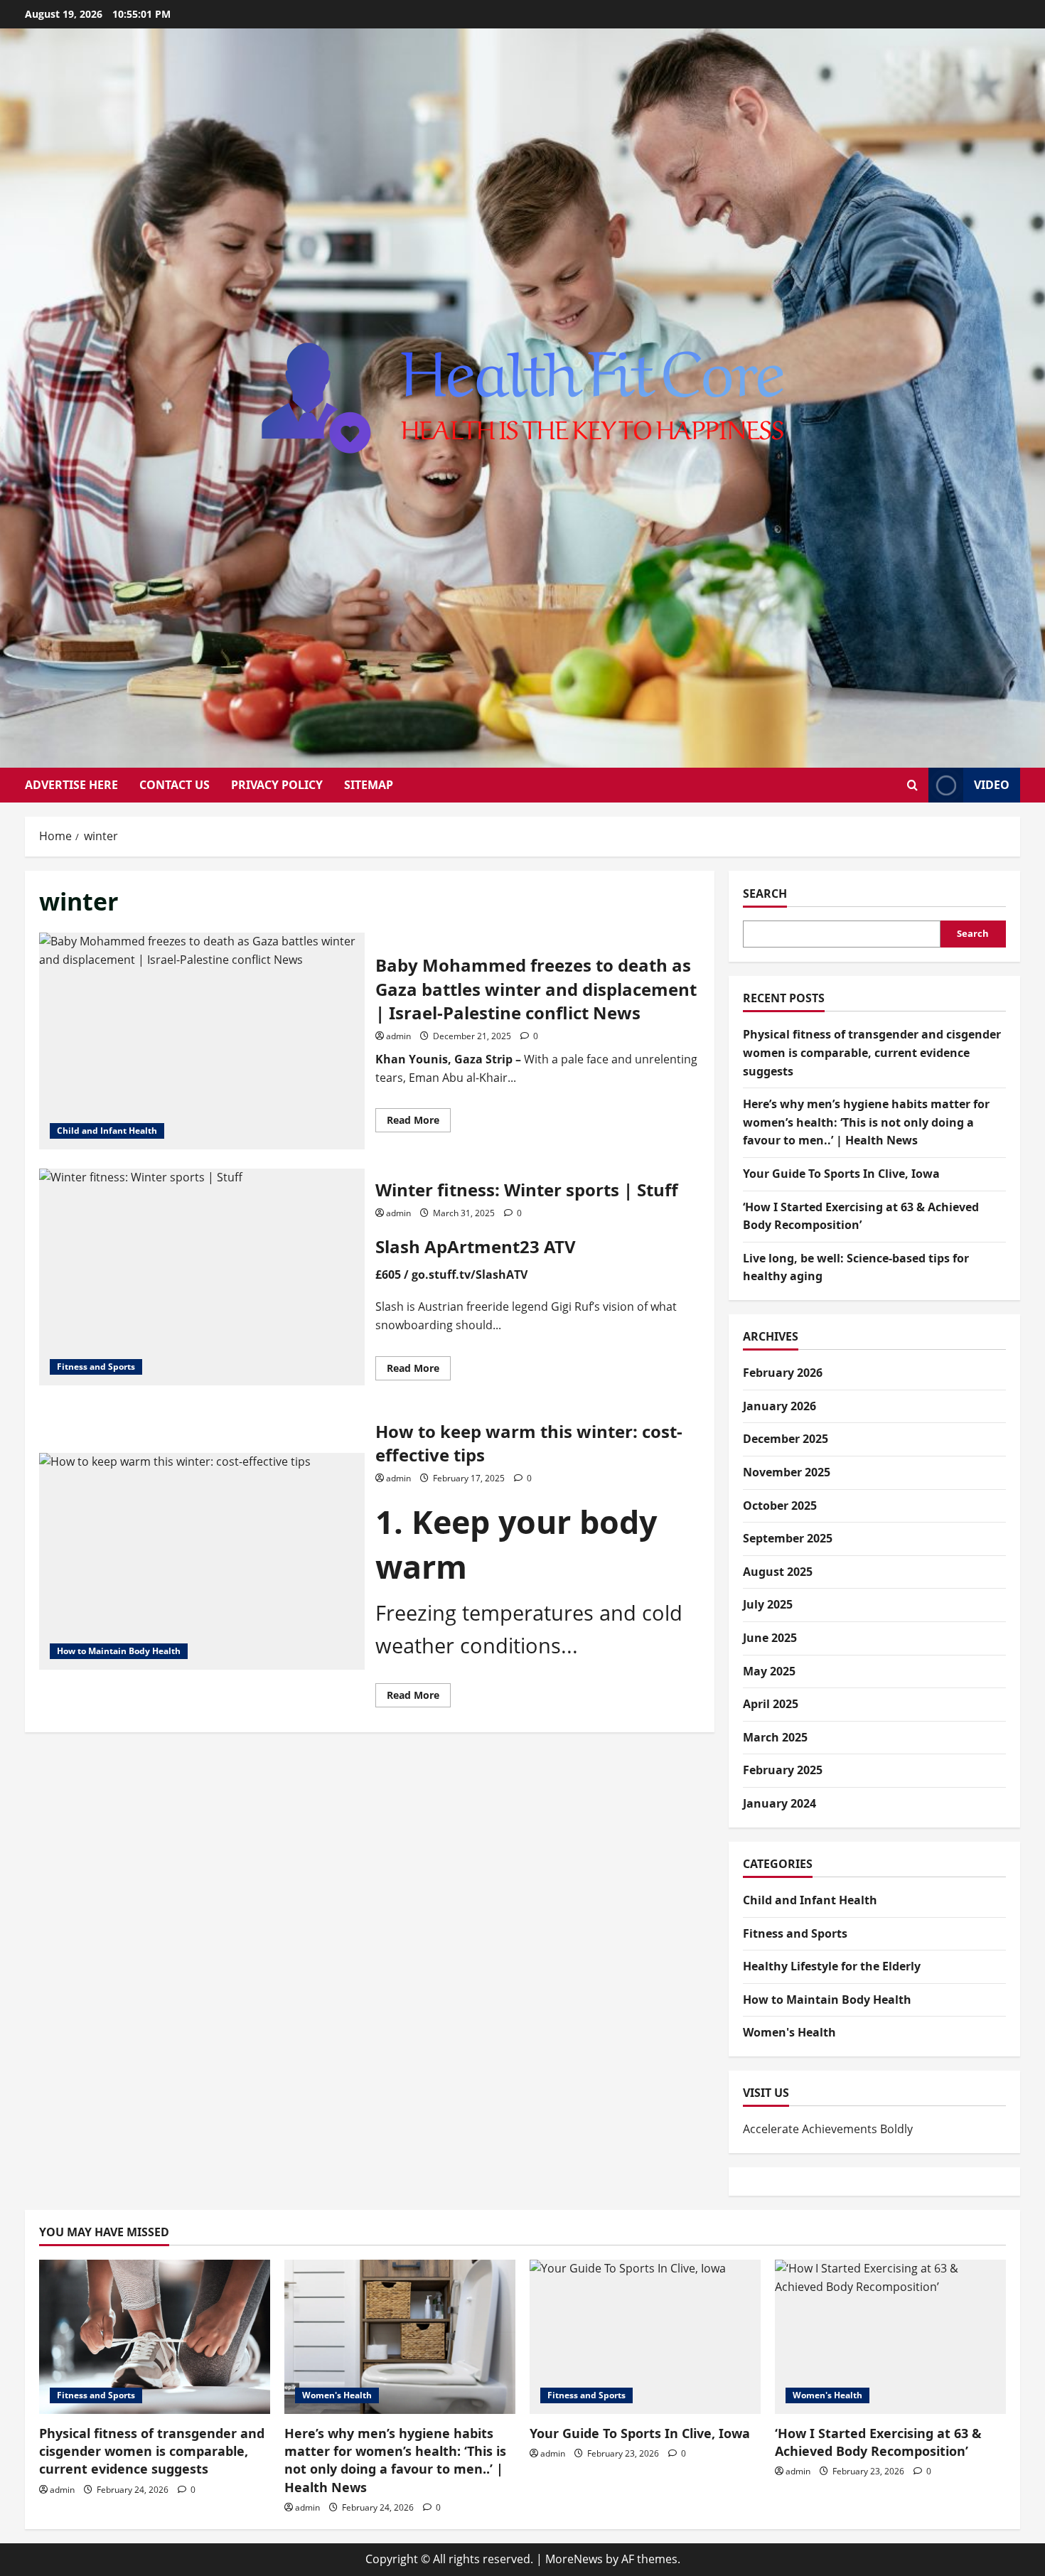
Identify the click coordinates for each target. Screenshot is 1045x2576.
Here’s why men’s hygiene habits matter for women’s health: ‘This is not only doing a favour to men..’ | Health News (866, 1122)
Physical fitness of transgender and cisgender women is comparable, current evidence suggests (872, 1052)
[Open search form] (912, 785)
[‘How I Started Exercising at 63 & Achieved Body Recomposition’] (890, 2337)
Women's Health (789, 2032)
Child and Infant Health (107, 1131)
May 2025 (769, 1671)
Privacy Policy (277, 785)
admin (398, 1036)
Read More (419, 1122)
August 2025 (778, 1572)
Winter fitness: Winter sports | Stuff (202, 1277)
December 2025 (786, 1439)
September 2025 (788, 1538)
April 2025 (771, 1704)
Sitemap (369, 785)
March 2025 (775, 1737)
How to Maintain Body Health (119, 1651)
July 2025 (768, 1604)
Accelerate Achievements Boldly (828, 2129)
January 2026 (779, 1406)
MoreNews (574, 2559)
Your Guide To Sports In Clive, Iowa (841, 1174)
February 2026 (783, 1373)
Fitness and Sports (96, 1367)
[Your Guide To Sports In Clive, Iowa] (645, 2337)
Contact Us (175, 785)
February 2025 (783, 1770)
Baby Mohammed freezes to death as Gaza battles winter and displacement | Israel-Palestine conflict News (202, 1041)
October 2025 (780, 1506)
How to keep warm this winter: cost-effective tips (202, 1561)
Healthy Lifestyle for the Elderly (832, 1966)
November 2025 (787, 1472)
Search (765, 893)
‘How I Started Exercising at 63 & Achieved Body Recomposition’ (878, 2442)
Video (992, 785)
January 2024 (779, 1803)
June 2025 (770, 1638)
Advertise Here (71, 785)
